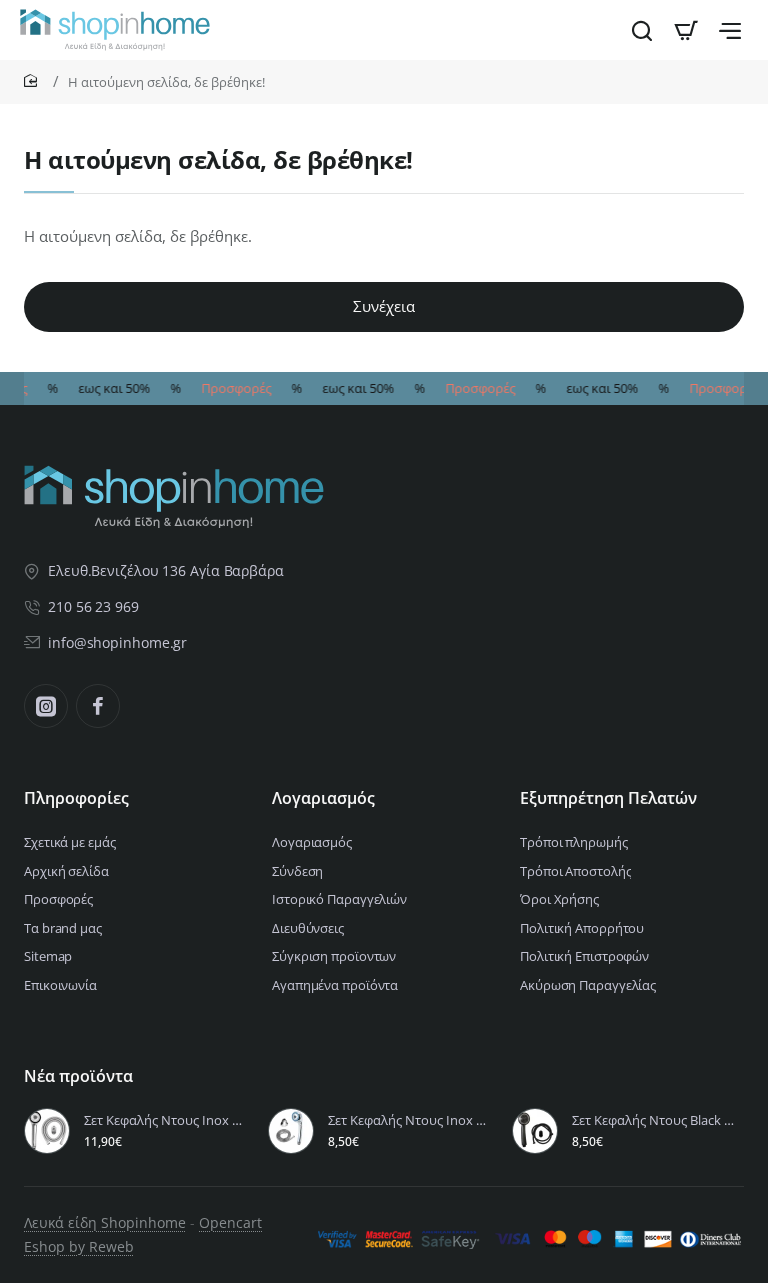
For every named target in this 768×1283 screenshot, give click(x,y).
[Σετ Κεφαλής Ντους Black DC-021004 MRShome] (535, 1131)
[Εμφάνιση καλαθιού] (686, 30)
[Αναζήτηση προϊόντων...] (642, 30)
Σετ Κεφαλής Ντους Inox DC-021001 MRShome (411, 1120)
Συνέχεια (384, 306)
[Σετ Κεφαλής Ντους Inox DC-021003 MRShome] (47, 1131)
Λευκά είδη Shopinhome (105, 1222)
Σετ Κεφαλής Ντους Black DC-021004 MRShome (655, 1120)
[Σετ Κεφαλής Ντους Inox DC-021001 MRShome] (291, 1131)
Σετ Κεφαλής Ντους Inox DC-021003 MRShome (167, 1120)
